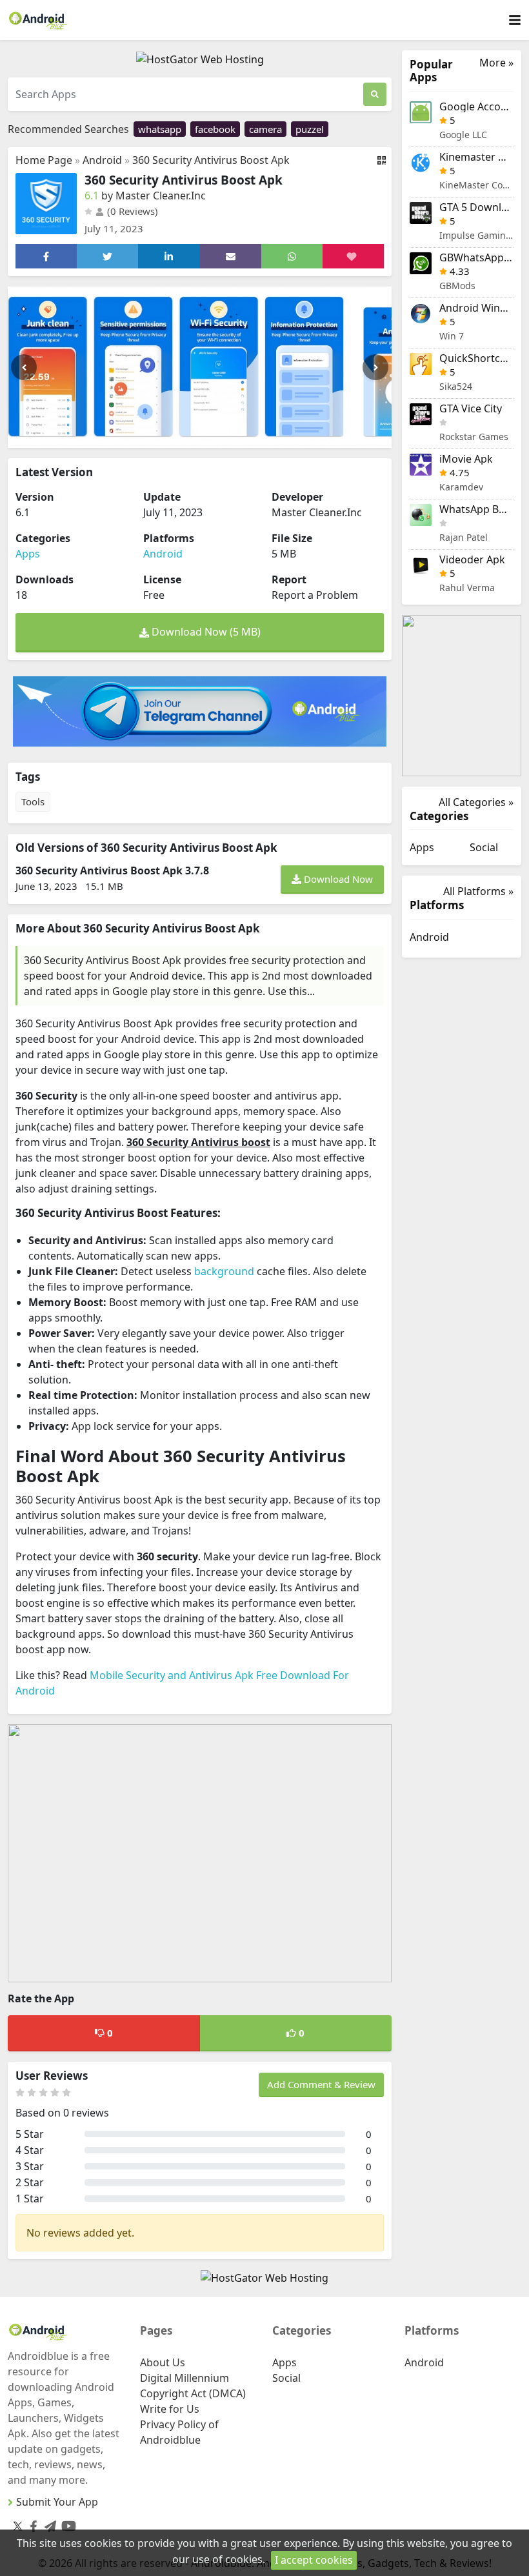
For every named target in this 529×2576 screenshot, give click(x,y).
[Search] (375, 94)
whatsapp (160, 129)
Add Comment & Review (321, 2084)
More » (496, 63)
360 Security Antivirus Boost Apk (211, 160)
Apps (28, 554)
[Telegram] (48, 2523)
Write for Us (170, 2409)
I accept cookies (314, 2560)
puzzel (310, 129)
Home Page (44, 160)
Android (102, 160)
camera (265, 129)
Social (484, 847)
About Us (163, 2362)
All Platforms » (478, 891)
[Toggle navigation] (515, 20)
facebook (215, 129)
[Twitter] (18, 2526)
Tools (33, 801)
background (224, 1271)
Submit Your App (57, 2502)
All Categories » (476, 802)
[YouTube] (66, 2523)
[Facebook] (31, 2523)
